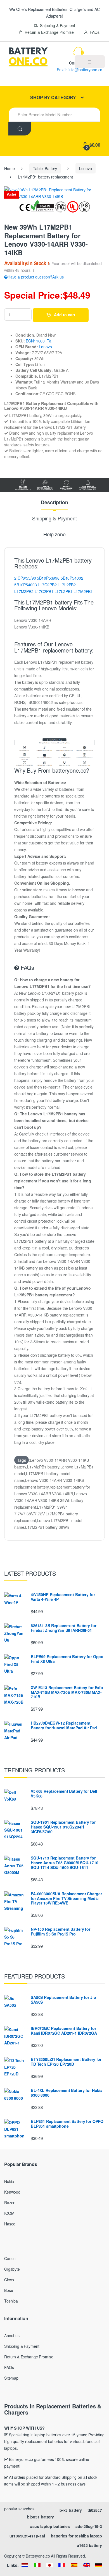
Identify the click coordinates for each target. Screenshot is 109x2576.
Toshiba (11, 2301)
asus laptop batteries (50, 2526)
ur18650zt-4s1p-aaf (27, 2536)
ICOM (9, 2213)
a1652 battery (89, 2545)
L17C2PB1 (44, 591)
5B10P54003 (26, 585)
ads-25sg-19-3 (89, 2526)
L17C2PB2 (47, 585)
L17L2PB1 (64, 591)
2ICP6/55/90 (25, 578)
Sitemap (11, 2378)
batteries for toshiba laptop (76, 2536)
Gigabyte (12, 2269)
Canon (10, 2258)
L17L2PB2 (67, 585)
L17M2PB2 (24, 591)
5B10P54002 (72, 578)
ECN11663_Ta (38, 341)
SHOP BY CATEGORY (53, 97)
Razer (9, 2203)
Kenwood (12, 2192)
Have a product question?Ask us (36, 277)
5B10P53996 (48, 578)
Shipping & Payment (57, 25)
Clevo (9, 2280)
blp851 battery (41, 2517)
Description (54, 503)
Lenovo (86, 168)
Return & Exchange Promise (49, 32)
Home (9, 168)
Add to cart (65, 315)
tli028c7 (95, 2510)
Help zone (54, 535)
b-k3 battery (71, 2510)
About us (12, 2335)
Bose (9, 2290)
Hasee (10, 2224)
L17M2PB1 (83, 591)
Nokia (9, 2181)
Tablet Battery (45, 168)
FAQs (94, 32)
